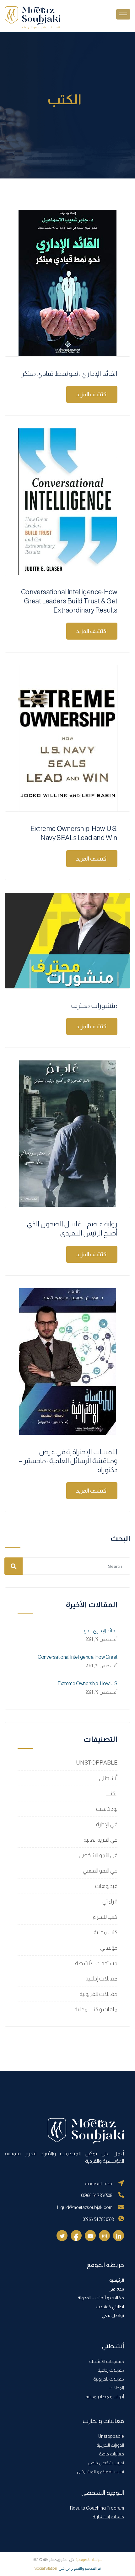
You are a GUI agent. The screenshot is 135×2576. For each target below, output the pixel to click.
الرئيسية (117, 2280)
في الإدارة (107, 1824)
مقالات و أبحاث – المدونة (101, 2298)
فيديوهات (106, 1886)
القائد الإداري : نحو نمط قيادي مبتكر (69, 373)
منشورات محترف (94, 1006)
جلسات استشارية (108, 2517)
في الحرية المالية (100, 1840)
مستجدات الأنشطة (96, 1963)
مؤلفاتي (109, 1948)
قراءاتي (110, 1901)
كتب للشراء (105, 1917)
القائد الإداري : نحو (101, 1631)
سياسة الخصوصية (89, 2560)
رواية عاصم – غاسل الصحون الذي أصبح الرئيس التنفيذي (72, 1229)
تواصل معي (113, 2315)
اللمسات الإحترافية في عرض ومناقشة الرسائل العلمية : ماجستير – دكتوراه (68, 1461)
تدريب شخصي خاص (106, 2463)
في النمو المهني (100, 1871)
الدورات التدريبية (110, 2445)
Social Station (46, 2568)
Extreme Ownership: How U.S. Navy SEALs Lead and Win (74, 833)
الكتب (111, 1794)
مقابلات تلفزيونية (98, 1994)
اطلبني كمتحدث (110, 2307)
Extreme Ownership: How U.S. (87, 1683)
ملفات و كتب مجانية (96, 2009)
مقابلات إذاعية (101, 1979)
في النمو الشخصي (98, 1855)
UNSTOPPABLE (97, 1763)
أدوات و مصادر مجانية (105, 2397)
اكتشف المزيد (92, 394)
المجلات (117, 2388)
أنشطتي (108, 1778)
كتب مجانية (105, 1932)
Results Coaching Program (97, 2508)
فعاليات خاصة (111, 2454)
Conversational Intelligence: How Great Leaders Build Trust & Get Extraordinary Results (69, 601)
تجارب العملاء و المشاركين (100, 2471)
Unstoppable (111, 2436)
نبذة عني (116, 2289)
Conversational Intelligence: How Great (78, 1657)
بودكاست (107, 1809)
